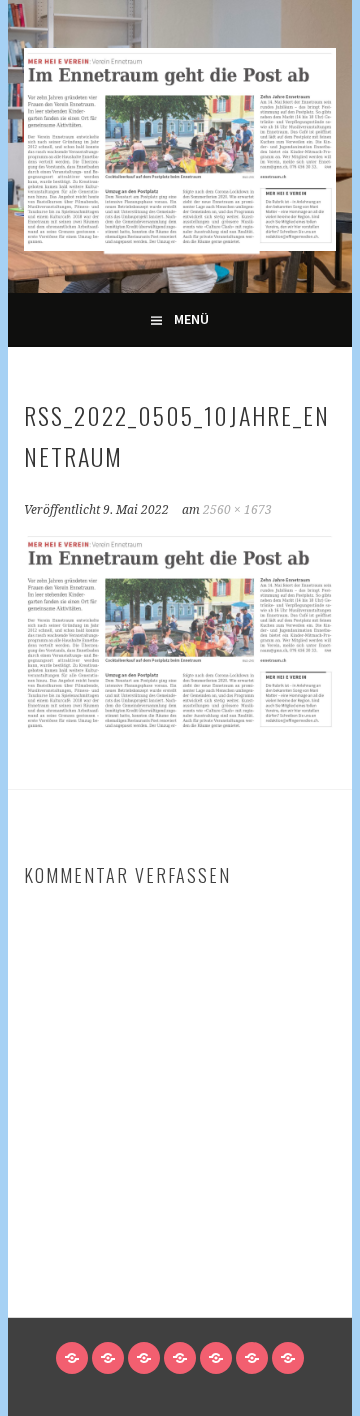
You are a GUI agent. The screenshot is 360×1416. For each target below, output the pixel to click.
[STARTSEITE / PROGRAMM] (72, 1358)
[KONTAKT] (252, 1358)
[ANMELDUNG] (108, 1358)
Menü (191, 319)
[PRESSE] (288, 1358)
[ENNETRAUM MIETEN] (216, 1358)
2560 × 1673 (237, 510)
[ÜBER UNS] (180, 1358)
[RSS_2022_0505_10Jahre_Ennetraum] (179, 729)
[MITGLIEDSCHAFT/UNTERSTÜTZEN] (144, 1358)
